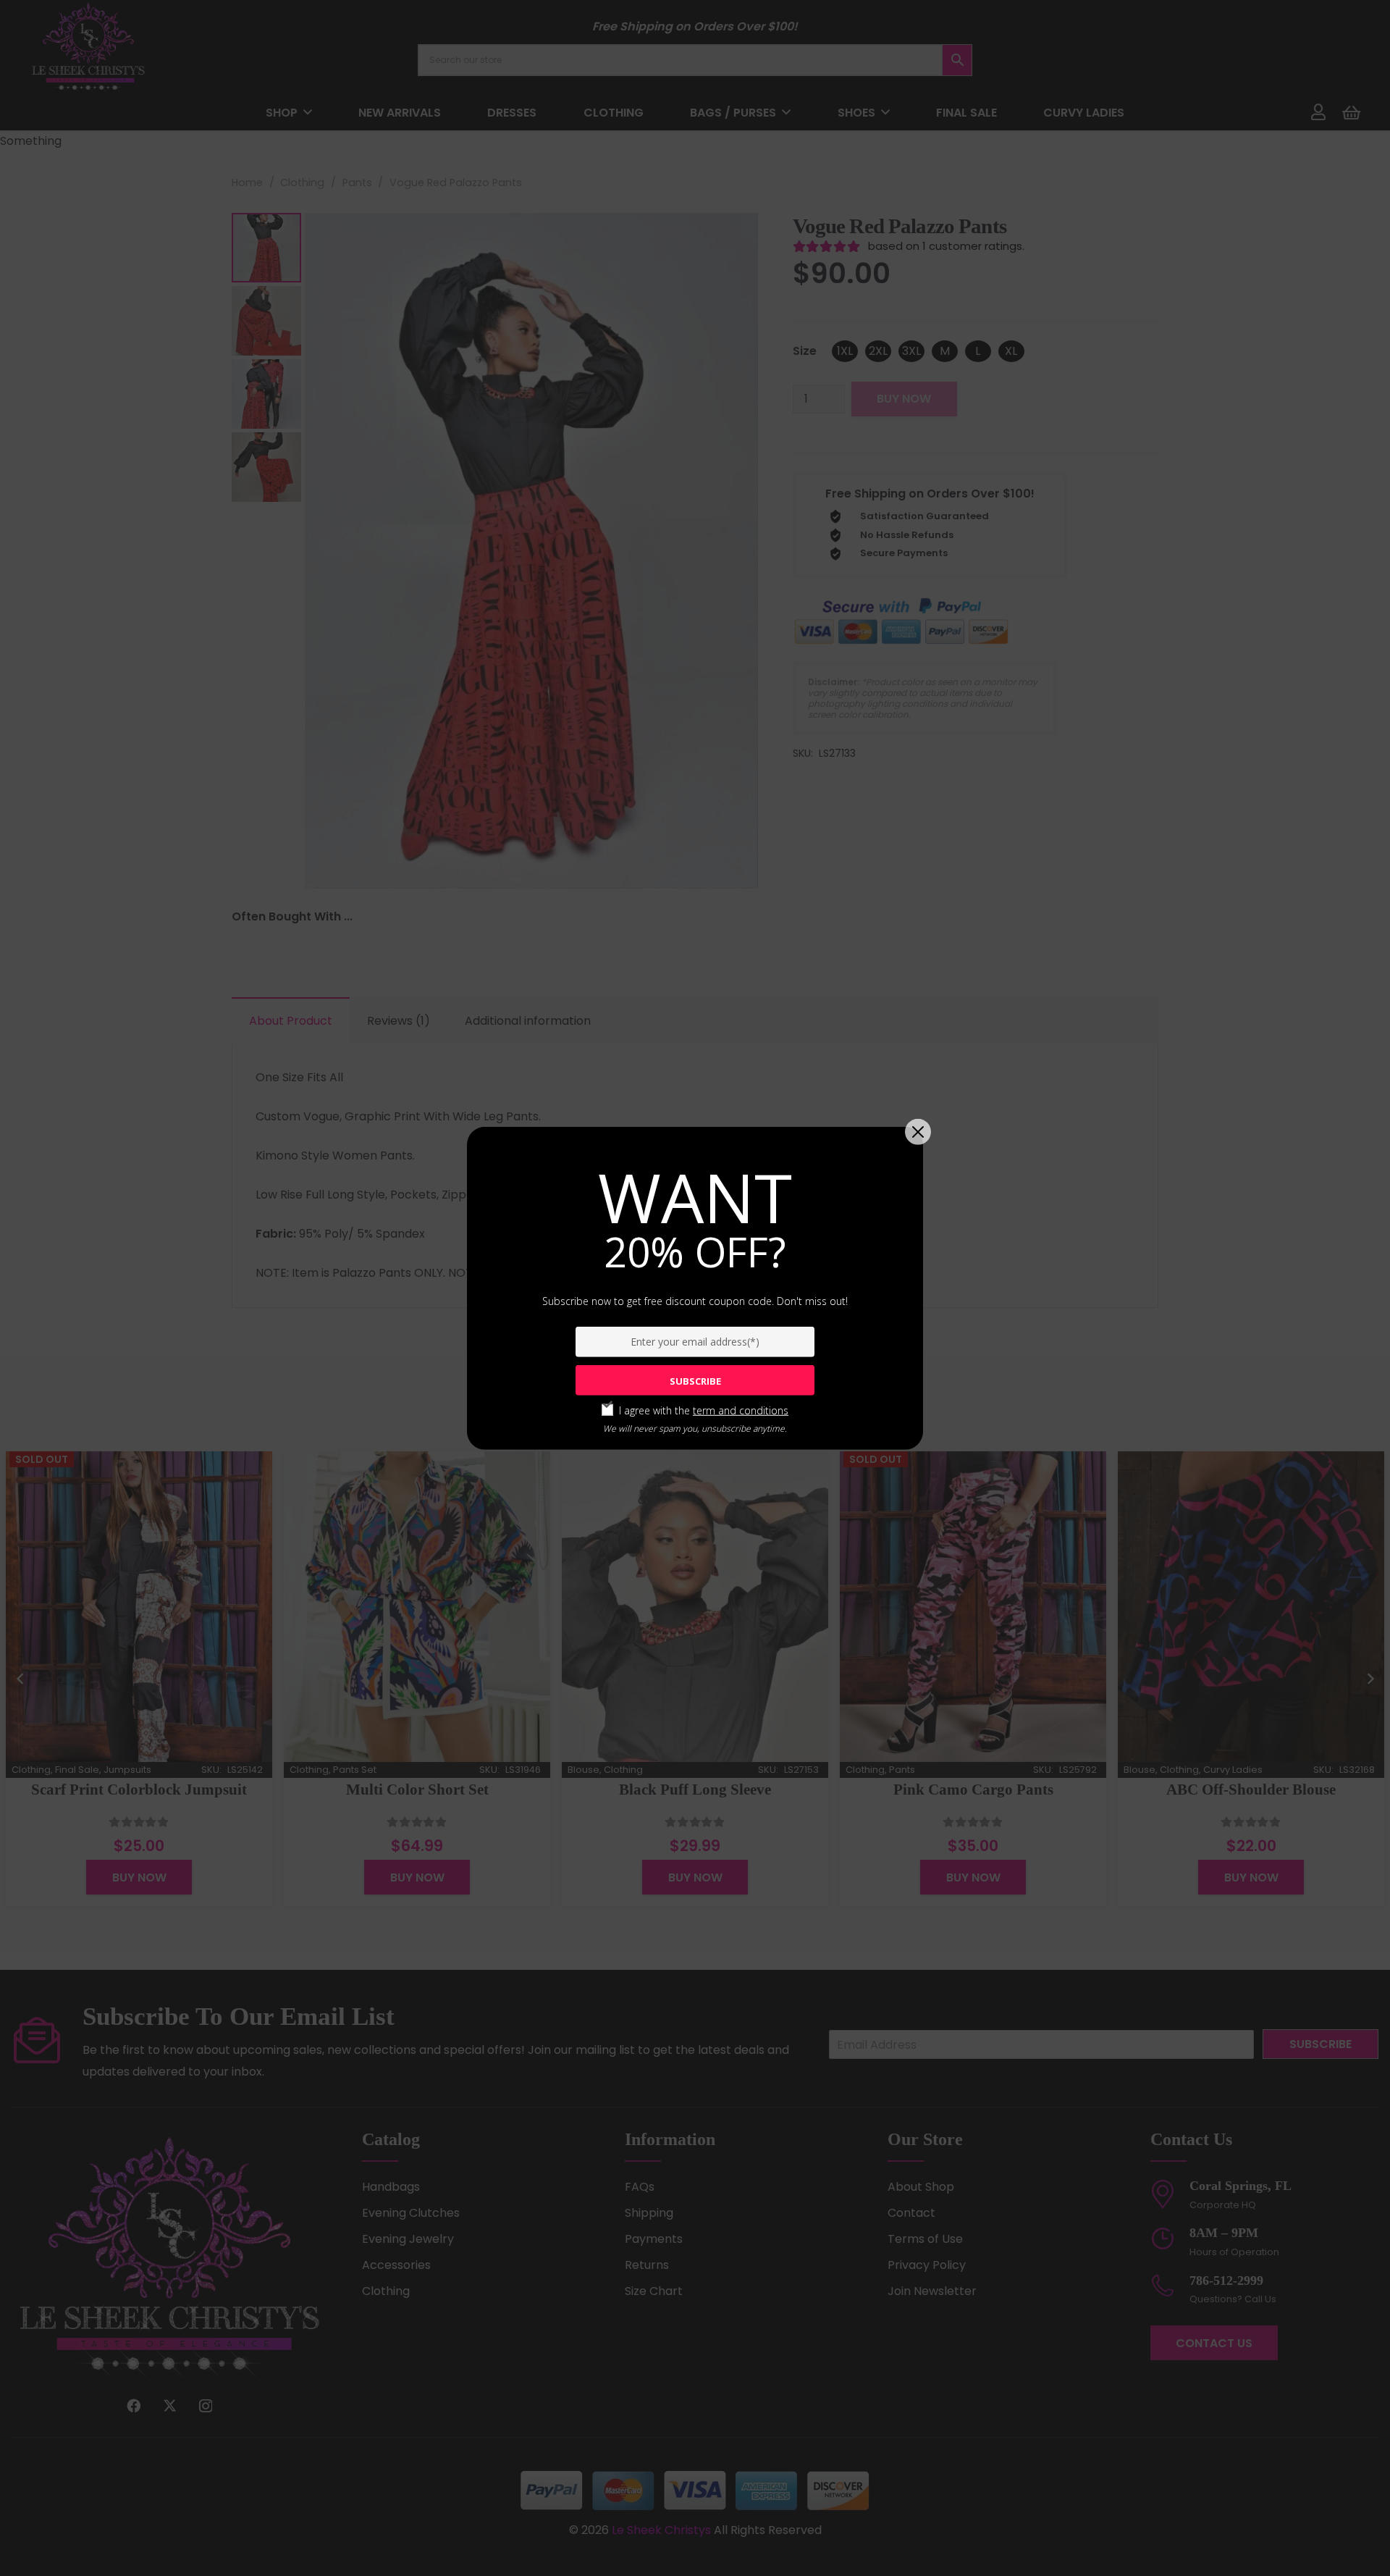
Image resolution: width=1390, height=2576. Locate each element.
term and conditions (741, 1410)
